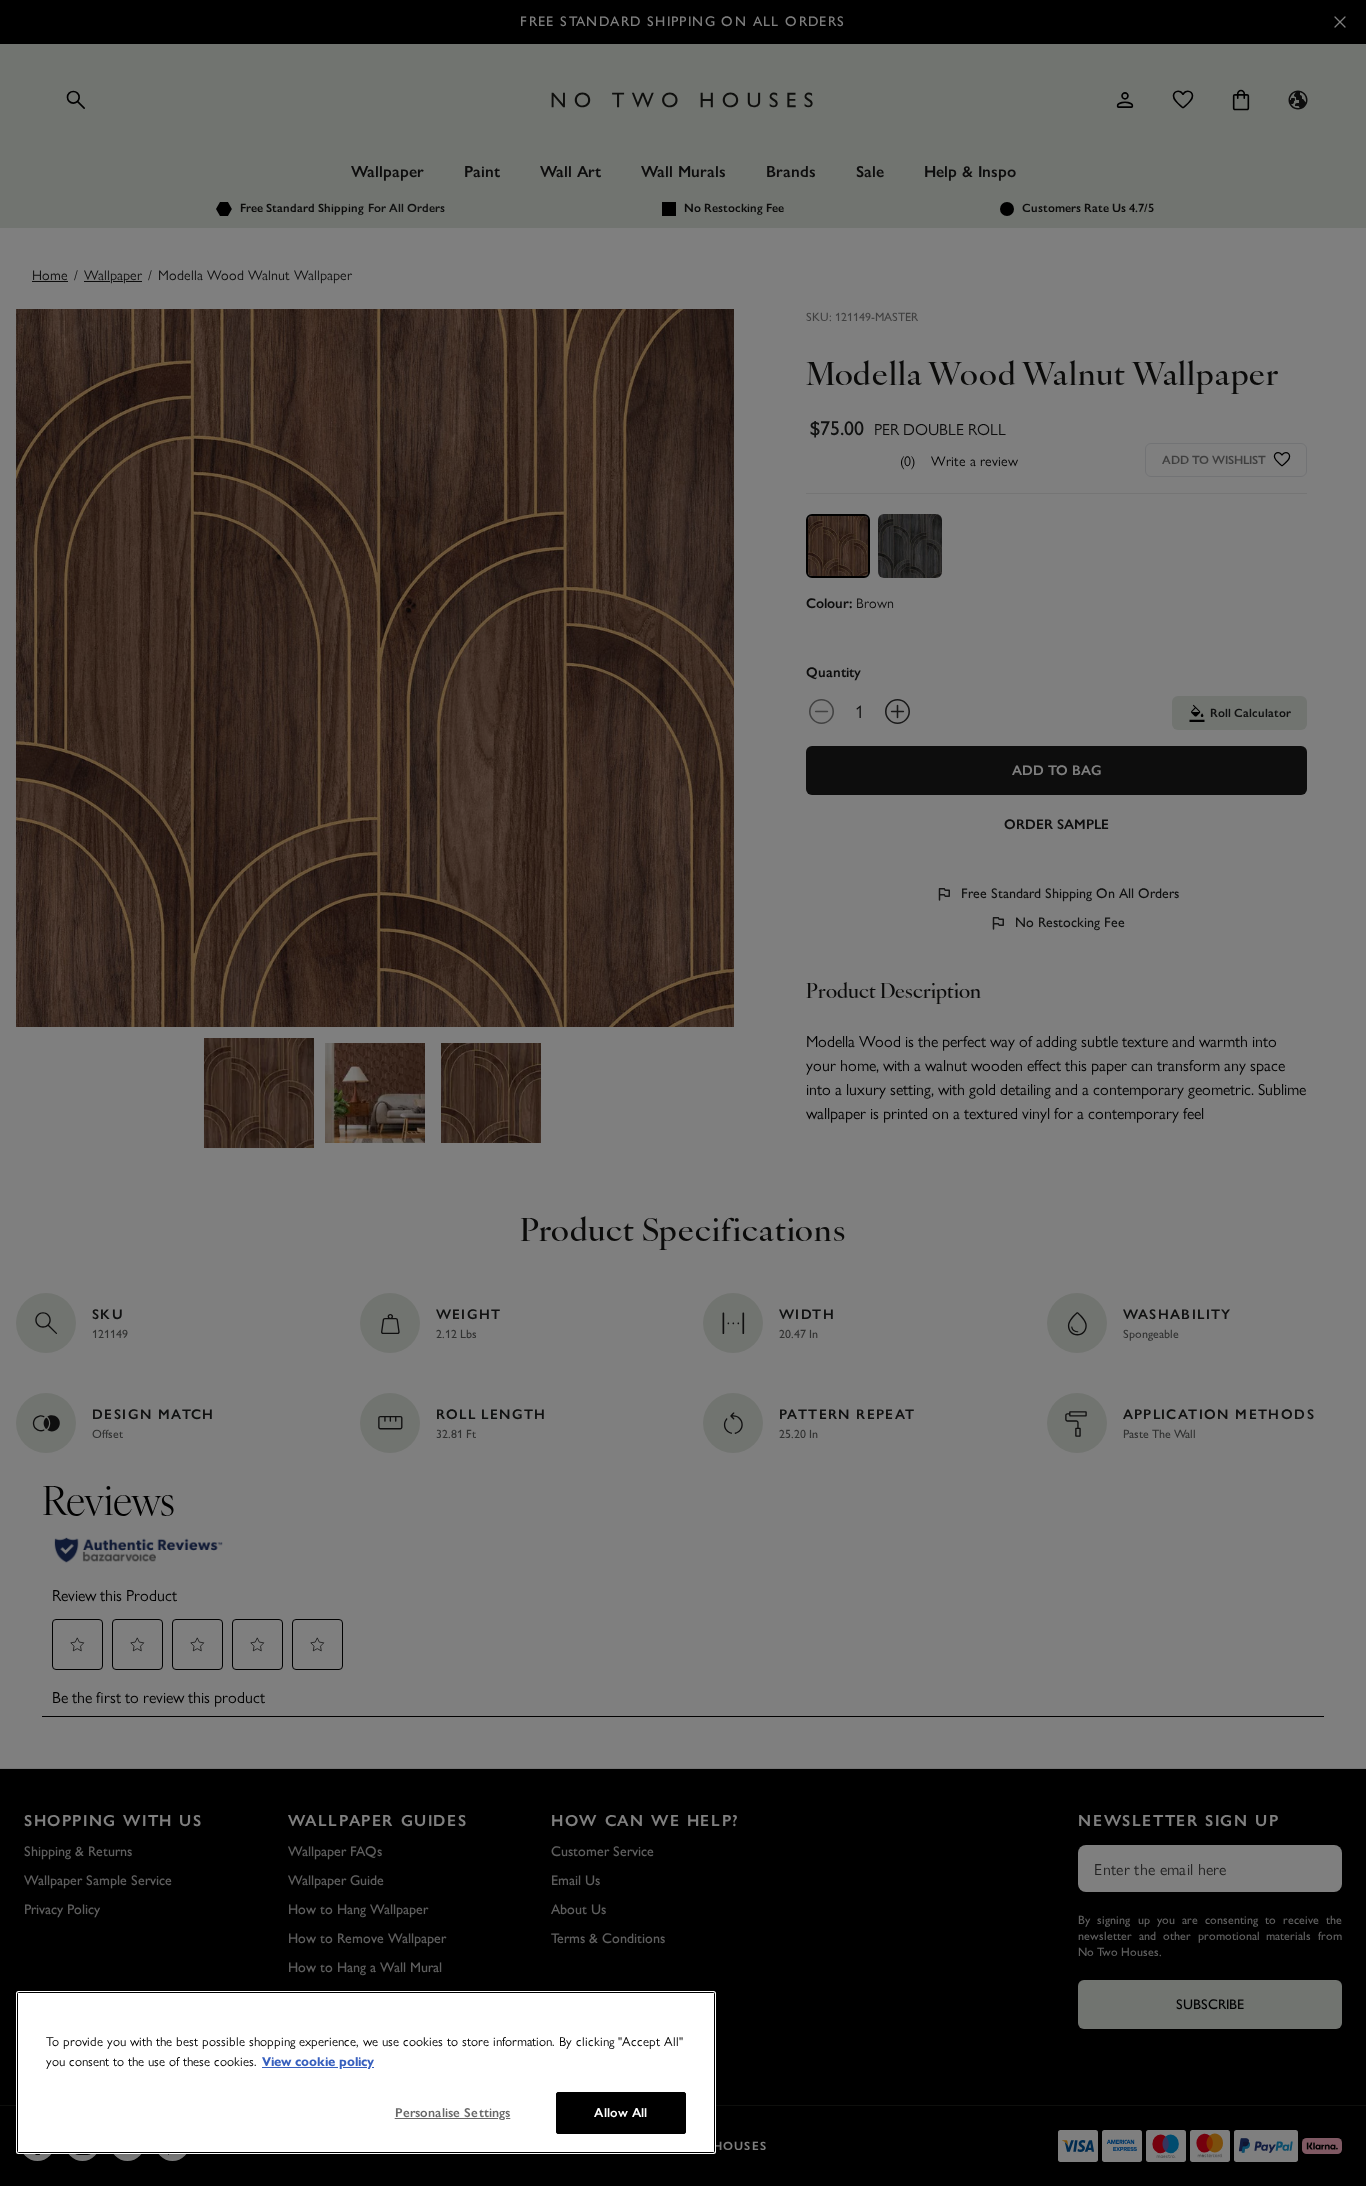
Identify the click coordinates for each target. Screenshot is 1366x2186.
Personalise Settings (453, 2112)
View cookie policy (318, 2062)
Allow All (620, 2112)
